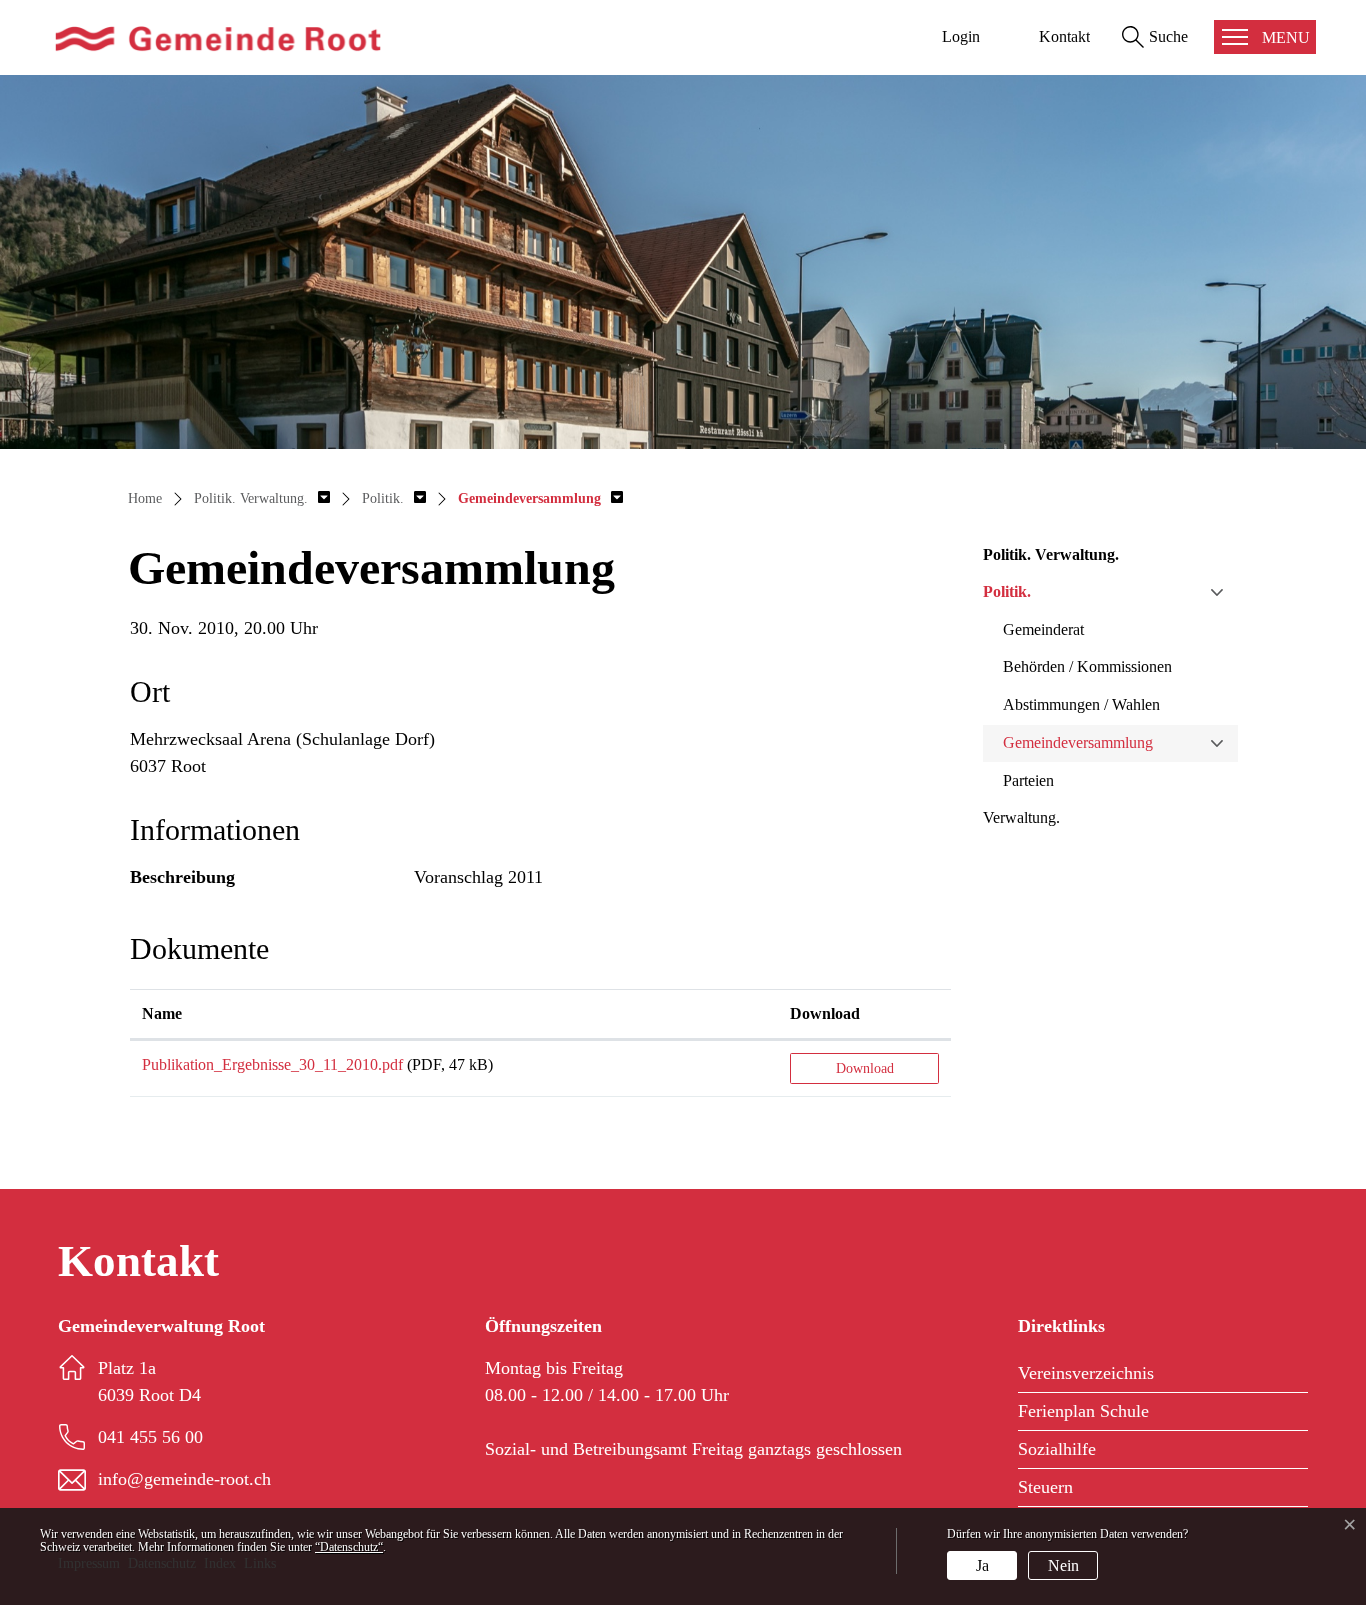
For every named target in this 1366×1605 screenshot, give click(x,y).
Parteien (1028, 780)
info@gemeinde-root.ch (184, 1479)
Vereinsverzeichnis (1086, 1373)
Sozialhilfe (1057, 1449)
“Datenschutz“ (349, 1547)
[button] (262, 498)
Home (145, 498)
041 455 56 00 (150, 1437)
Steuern (1045, 1487)
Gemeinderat (1043, 629)
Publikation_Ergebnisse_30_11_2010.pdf (272, 1064)
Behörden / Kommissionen (1087, 666)
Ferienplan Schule (1083, 1411)
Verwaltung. (1021, 817)
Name (162, 1013)
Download (825, 1013)
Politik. (1007, 591)
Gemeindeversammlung (1078, 742)
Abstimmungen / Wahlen (1081, 704)
